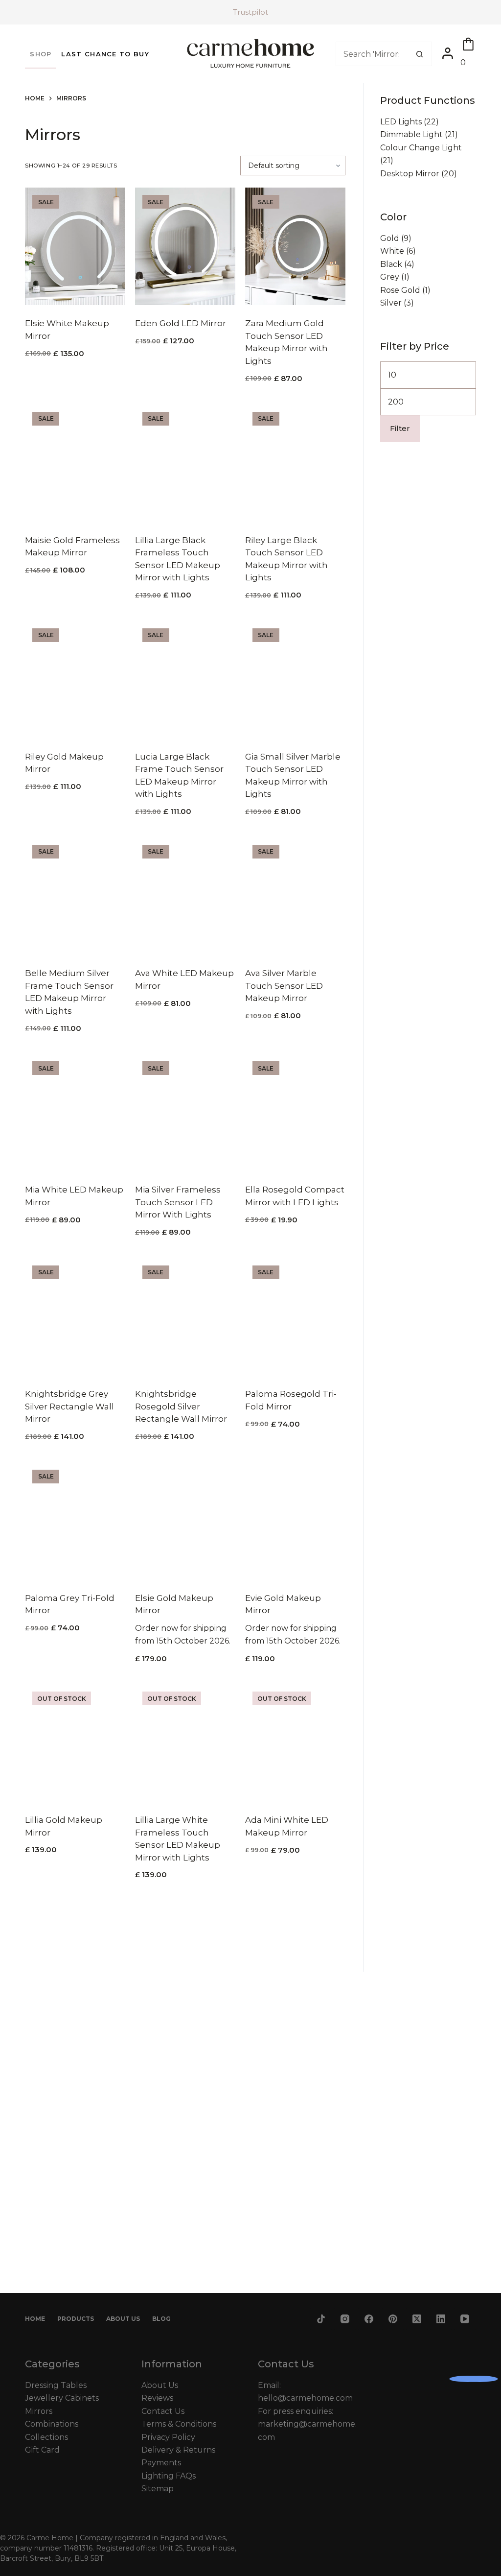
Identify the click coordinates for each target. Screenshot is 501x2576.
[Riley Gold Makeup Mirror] (75, 680)
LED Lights (401, 122)
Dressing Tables (56, 2385)
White (392, 251)
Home (35, 2319)
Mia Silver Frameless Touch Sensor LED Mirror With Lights (178, 1202)
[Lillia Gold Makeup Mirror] (75, 1743)
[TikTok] (321, 2319)
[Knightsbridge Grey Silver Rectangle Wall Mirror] (75, 1317)
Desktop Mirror (410, 174)
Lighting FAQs (169, 2476)
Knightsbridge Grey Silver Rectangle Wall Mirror (69, 1406)
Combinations (52, 2424)
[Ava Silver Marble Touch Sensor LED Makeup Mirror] (295, 896)
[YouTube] (465, 2319)
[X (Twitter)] (417, 2319)
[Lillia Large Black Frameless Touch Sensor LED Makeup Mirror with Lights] (185, 463)
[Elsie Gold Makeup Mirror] (185, 1521)
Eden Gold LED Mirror (181, 323)
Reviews (157, 2398)
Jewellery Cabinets (62, 2398)
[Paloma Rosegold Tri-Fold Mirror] (295, 1317)
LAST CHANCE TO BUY (105, 54)
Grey (390, 277)
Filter (400, 428)
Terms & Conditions (179, 2424)
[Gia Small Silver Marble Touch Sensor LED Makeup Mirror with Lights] (295, 680)
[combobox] (372, 54)
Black (391, 264)
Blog (161, 2319)
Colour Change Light (421, 148)
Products (76, 2319)
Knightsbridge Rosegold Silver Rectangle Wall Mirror (181, 1406)
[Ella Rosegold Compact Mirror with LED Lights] (295, 1113)
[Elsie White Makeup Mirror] (75, 246)
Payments (161, 2463)
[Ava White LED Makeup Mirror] (185, 896)
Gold (390, 238)
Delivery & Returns (178, 2450)
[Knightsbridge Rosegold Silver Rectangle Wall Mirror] (185, 1317)
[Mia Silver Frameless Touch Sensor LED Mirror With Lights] (185, 1113)
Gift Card (42, 2450)
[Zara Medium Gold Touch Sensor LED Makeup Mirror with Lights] (295, 246)
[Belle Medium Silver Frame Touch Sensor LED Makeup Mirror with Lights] (75, 896)
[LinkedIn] (441, 2319)
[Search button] (420, 54)
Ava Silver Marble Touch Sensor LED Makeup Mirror (284, 986)
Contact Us (163, 2411)
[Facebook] (369, 2319)
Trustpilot (250, 12)
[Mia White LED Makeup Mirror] (75, 1113)
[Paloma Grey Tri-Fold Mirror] (75, 1521)
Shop (41, 54)
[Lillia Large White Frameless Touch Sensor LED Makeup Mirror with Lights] (185, 1743)
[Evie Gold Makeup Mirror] (295, 1521)
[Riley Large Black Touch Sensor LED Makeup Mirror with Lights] (295, 463)
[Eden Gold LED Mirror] (185, 246)
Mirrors (39, 2411)
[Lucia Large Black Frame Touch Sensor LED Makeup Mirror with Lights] (185, 680)
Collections (46, 2437)
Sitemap (158, 2489)
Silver (391, 303)
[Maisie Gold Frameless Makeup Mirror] (75, 463)
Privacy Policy (168, 2437)
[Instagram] (345, 2319)
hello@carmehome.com (305, 2398)
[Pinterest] (393, 2319)
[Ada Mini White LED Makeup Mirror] (295, 1743)
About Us (123, 2319)
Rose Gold (400, 290)
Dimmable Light (411, 134)
